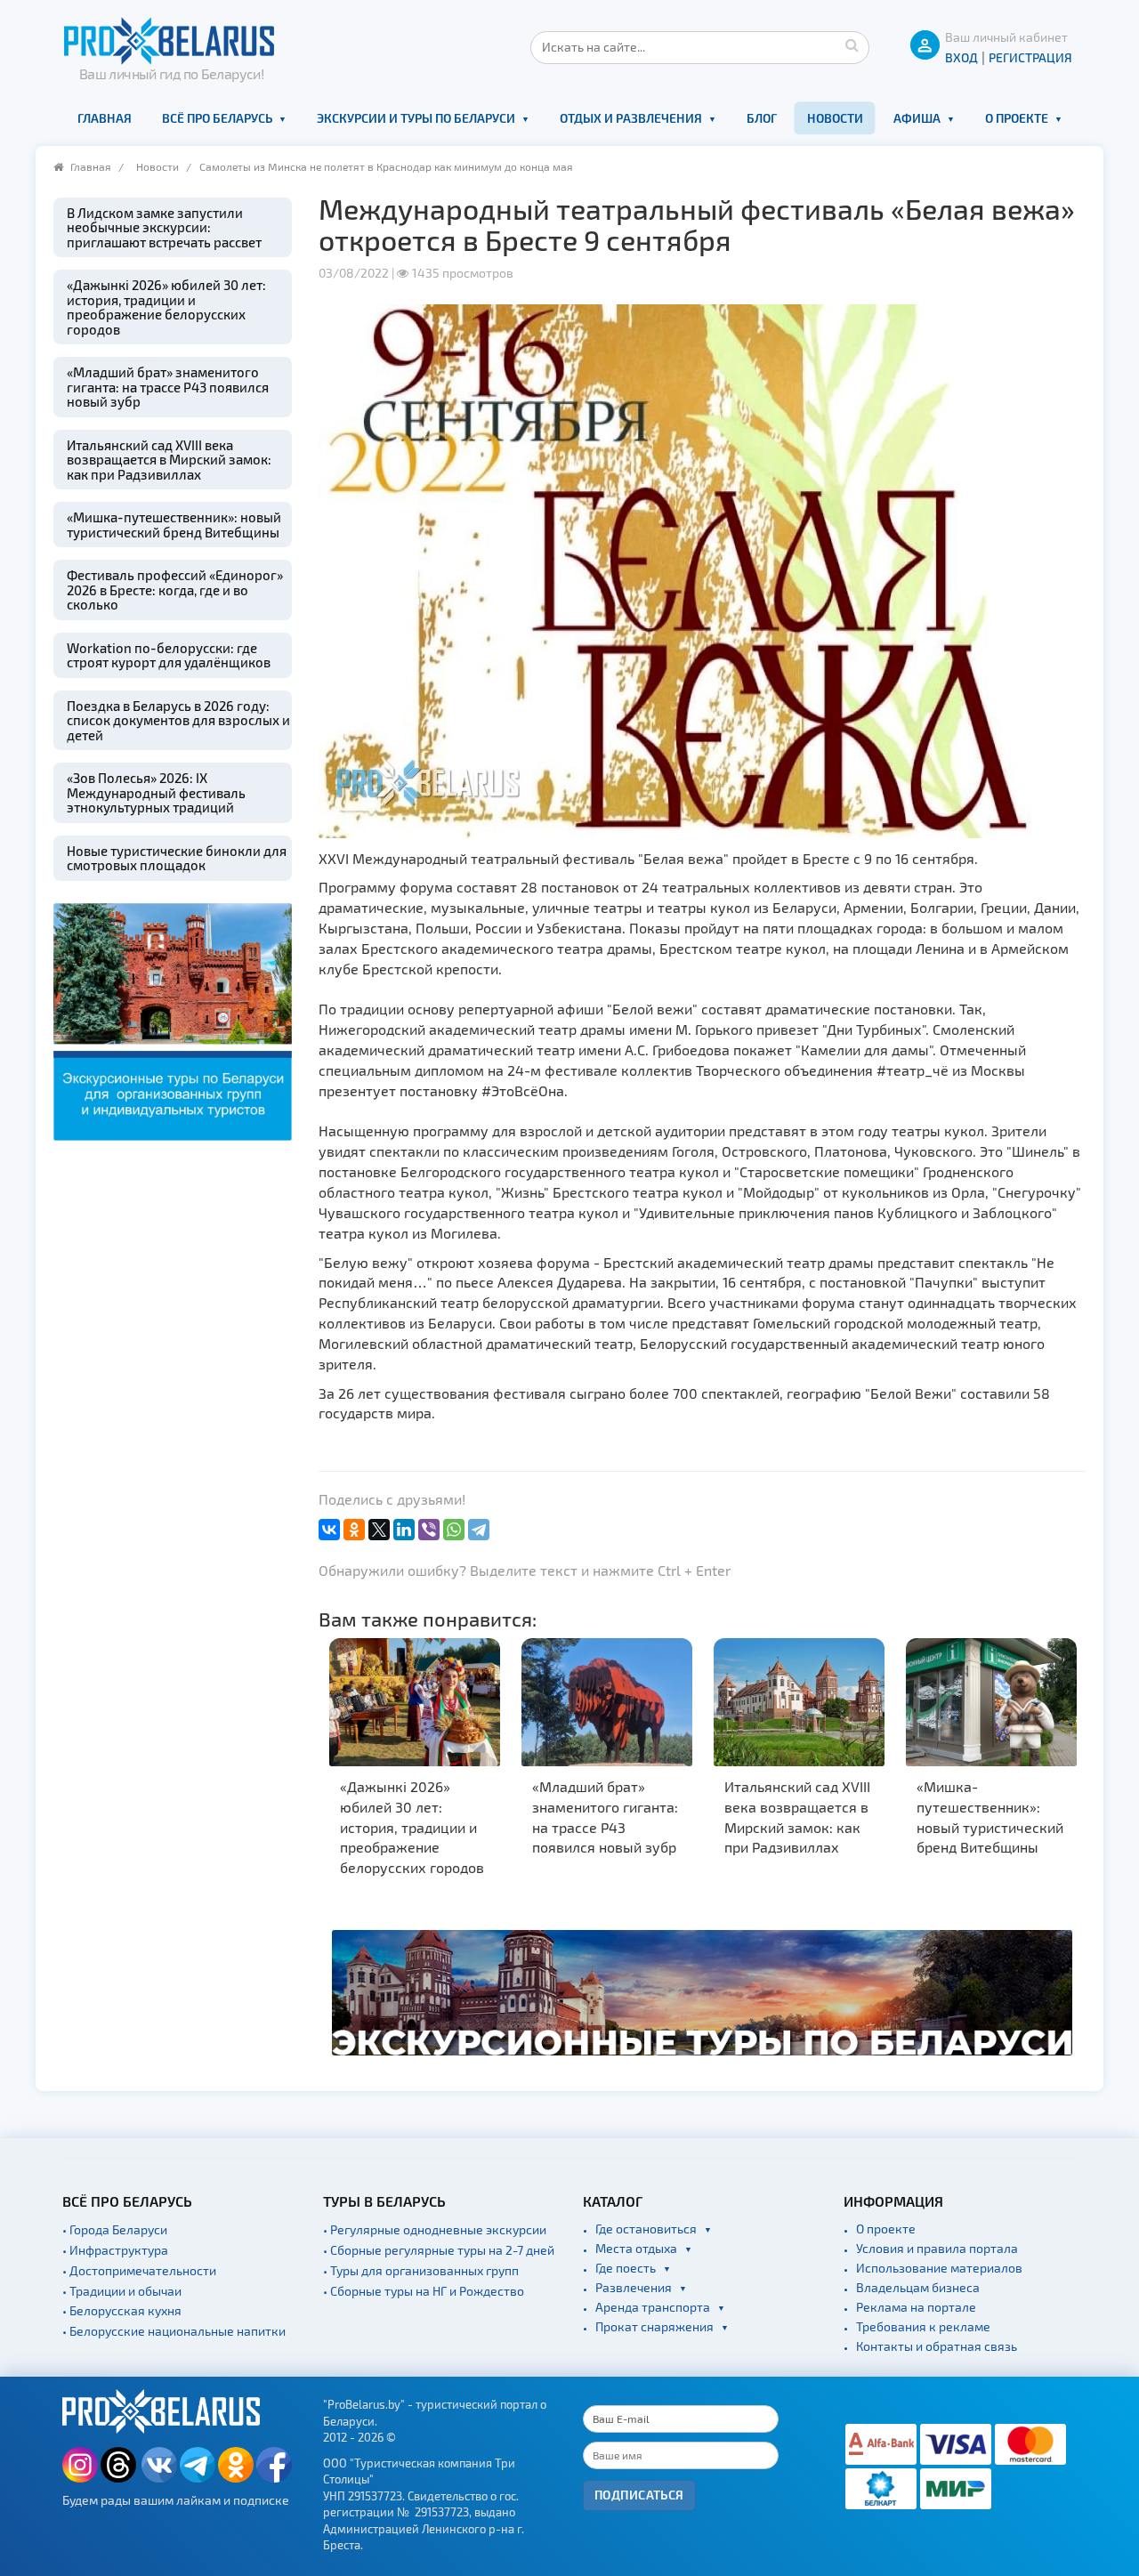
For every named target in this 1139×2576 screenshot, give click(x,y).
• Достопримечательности (139, 2270)
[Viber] (429, 1530)
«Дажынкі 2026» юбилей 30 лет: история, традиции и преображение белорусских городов (166, 307)
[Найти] (852, 44)
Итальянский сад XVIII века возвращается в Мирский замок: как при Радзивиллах (169, 460)
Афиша (917, 118)
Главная (105, 118)
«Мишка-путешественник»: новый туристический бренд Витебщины (174, 525)
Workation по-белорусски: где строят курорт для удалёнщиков (169, 655)
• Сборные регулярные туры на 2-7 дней (439, 2250)
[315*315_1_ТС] (173, 1019)
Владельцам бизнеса (918, 2287)
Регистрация (1030, 57)
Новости (835, 118)
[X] (379, 1530)
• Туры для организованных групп (421, 2270)
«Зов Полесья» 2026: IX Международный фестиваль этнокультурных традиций (156, 792)
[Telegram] (479, 1530)
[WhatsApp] (454, 1530)
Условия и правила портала (937, 2248)
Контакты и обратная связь (937, 2346)
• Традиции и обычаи (122, 2291)
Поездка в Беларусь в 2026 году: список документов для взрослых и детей (178, 720)
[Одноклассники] (354, 1530)
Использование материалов (939, 2268)
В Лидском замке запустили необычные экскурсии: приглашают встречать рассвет (164, 227)
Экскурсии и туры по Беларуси (416, 118)
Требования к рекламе (923, 2326)
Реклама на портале (916, 2307)
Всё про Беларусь (217, 118)
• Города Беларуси (115, 2229)
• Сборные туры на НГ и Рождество (424, 2291)
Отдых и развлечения (631, 118)
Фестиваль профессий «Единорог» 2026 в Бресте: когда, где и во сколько (175, 589)
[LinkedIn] (404, 1530)
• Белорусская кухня (122, 2310)
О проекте (1017, 118)
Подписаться (639, 2495)
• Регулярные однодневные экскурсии (435, 2229)
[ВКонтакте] (329, 1530)
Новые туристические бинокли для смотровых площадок (177, 858)
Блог (762, 118)
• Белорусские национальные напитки (174, 2331)
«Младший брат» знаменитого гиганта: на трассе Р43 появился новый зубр (168, 387)
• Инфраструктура (115, 2250)
